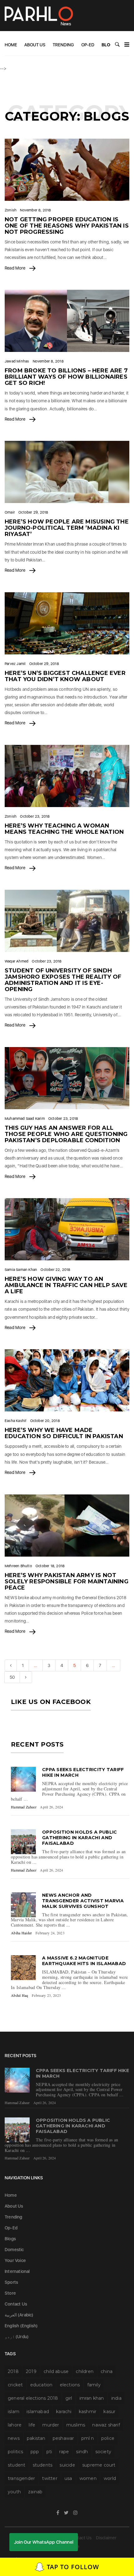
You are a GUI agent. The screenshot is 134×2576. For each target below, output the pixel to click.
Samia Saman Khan (21, 1270)
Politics (16, 2452)
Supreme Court (99, 2465)
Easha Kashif (16, 1421)
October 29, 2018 (33, 512)
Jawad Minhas (17, 361)
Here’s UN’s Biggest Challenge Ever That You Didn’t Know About (65, 676)
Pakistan (36, 2438)
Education (41, 2385)
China (107, 2371)
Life (32, 2425)
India (116, 2398)
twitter (50, 2478)
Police (108, 2438)
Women (88, 2478)
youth (14, 2492)
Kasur (109, 2412)
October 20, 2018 (45, 1421)
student (17, 2465)
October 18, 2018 (50, 1566)
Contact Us (16, 2304)
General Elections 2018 (33, 2398)
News (14, 2438)
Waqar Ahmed (17, 961)
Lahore (15, 2425)
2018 (13, 2371)
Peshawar (63, 2438)
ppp (35, 2452)
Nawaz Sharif (106, 2425)
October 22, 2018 (55, 1270)
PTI (49, 2452)
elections (70, 2385)
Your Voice (15, 2260)
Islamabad (38, 2412)
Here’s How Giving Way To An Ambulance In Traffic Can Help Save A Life (66, 1285)
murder (51, 2425)
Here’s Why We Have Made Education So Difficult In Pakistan (64, 1433)
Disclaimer (106, 2538)
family (94, 2385)
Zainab (35, 2492)
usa (68, 2478)
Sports (11, 2282)
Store (10, 2293)
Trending (63, 45)
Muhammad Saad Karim (25, 1119)
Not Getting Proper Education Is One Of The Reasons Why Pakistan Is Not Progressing (67, 226)
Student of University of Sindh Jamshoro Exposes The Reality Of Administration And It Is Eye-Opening (63, 980)
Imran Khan (92, 2398)
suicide (67, 2465)
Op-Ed (88, 45)
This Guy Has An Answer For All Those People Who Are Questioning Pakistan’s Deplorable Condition (66, 1134)
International (17, 2271)
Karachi (64, 2412)
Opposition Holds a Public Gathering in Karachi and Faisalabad (80, 1838)
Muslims (76, 2425)
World (110, 2478)
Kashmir (88, 2412)
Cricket (15, 2385)
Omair (10, 512)
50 (12, 1677)
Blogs (109, 45)
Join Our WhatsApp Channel (44, 2542)
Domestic (14, 2250)
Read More (15, 268)
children (85, 2371)
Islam (14, 2412)
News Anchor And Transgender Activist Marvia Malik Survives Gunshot (83, 1901)
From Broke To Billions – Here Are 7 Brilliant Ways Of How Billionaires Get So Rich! (66, 377)
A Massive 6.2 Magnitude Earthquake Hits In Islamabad (84, 1961)
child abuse (56, 2371)
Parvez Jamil (15, 664)
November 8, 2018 (35, 210)
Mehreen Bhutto (18, 1566)
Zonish (11, 210)
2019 (31, 2371)
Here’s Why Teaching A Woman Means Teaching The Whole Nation (64, 829)
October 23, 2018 (35, 816)
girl (69, 2398)
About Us (35, 45)
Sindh (82, 2452)
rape (64, 2452)
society (103, 2452)
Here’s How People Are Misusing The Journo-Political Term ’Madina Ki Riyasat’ (67, 528)
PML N (88, 2438)
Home (11, 45)
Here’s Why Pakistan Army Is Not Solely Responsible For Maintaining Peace (67, 1581)
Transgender (21, 2478)
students (43, 2465)
